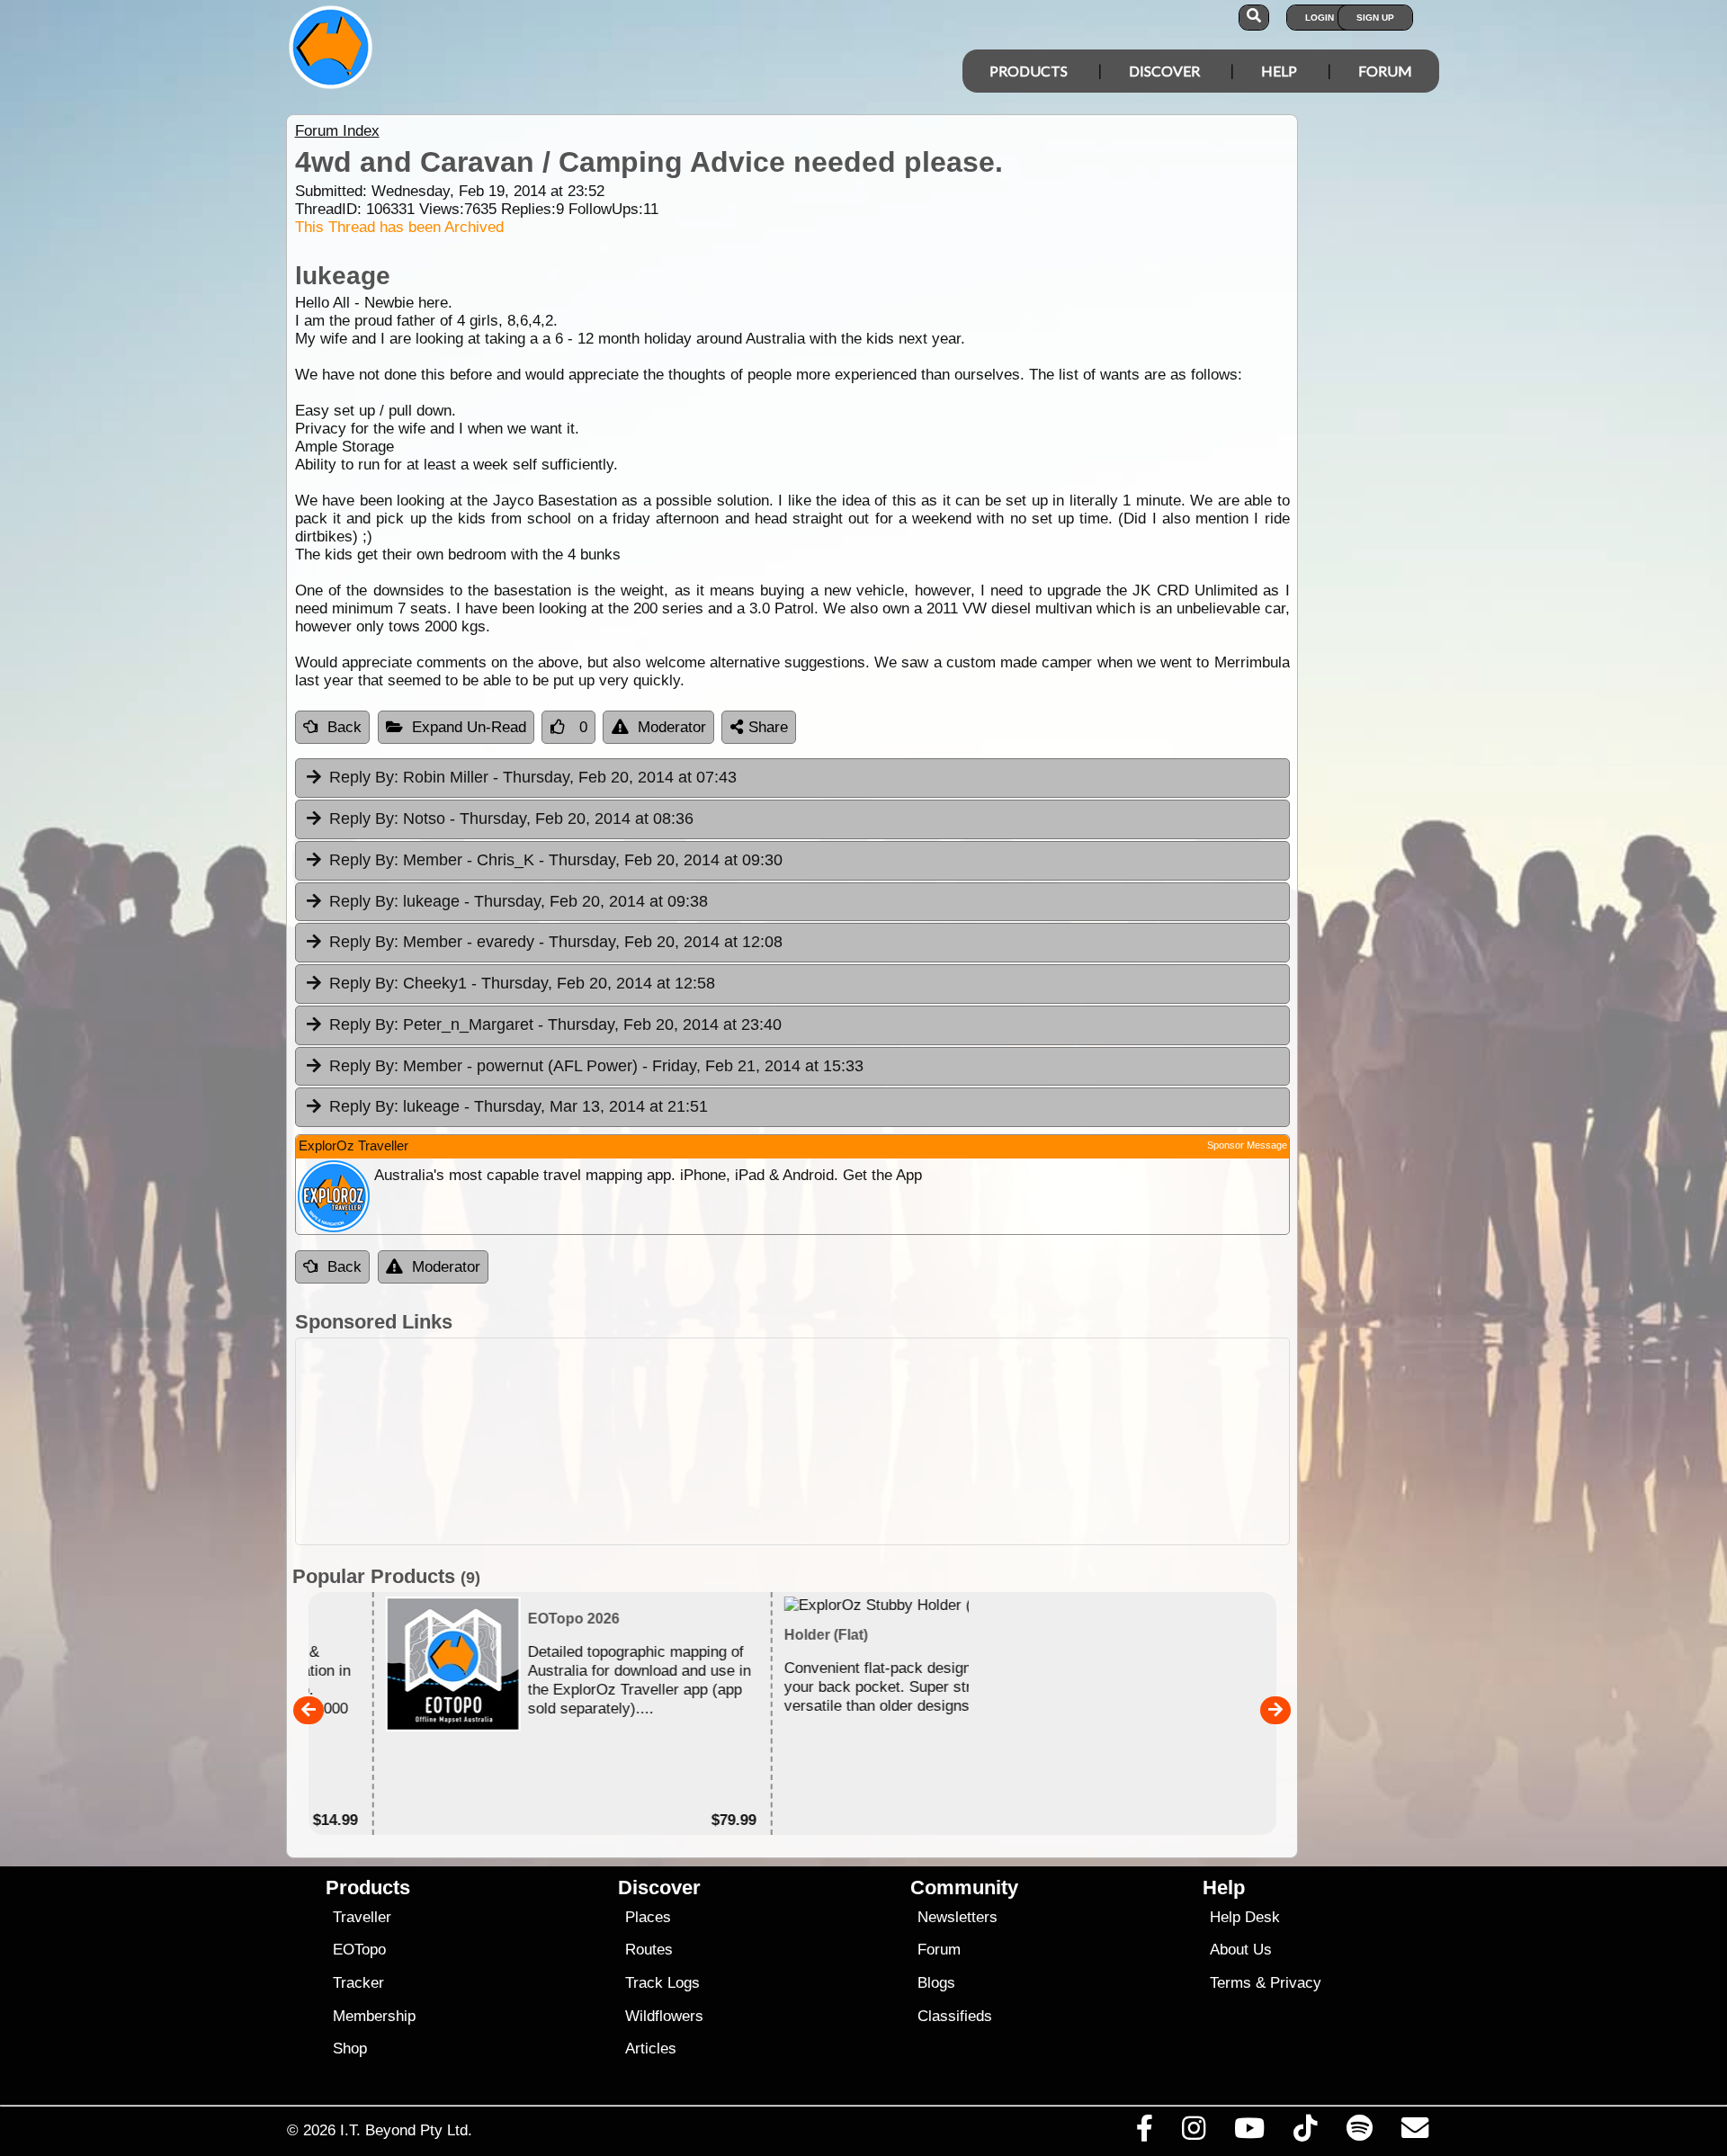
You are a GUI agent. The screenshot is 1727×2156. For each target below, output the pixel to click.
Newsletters (957, 1917)
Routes (649, 1950)
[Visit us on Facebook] (1144, 2133)
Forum (1385, 71)
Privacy (1296, 1983)
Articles (651, 2049)
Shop (350, 2049)
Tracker (358, 1983)
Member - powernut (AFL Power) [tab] (596, 1066)
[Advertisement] (880, 1441)
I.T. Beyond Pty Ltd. (406, 2130)
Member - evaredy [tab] (556, 942)
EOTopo (359, 1950)
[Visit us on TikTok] (1306, 2133)
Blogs (936, 1983)
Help (1279, 71)
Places (648, 1917)
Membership (374, 2016)
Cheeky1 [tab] (522, 983)
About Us (1241, 1950)
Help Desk (1245, 1917)
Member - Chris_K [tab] (556, 860)
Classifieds (955, 2016)
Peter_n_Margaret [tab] (555, 1024)
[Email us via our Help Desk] (1414, 2133)
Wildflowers (664, 2016)
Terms (1230, 1983)
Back (345, 727)
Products (1029, 71)
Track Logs (662, 1983)
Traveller (362, 1917)
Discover (1164, 71)
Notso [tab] (511, 819)
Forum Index (337, 131)
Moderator (672, 727)
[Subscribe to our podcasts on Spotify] (1359, 2133)
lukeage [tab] (519, 901)
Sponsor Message (1247, 1145)
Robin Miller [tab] (533, 777)
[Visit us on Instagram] (1193, 2133)
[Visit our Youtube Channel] (1250, 2133)
